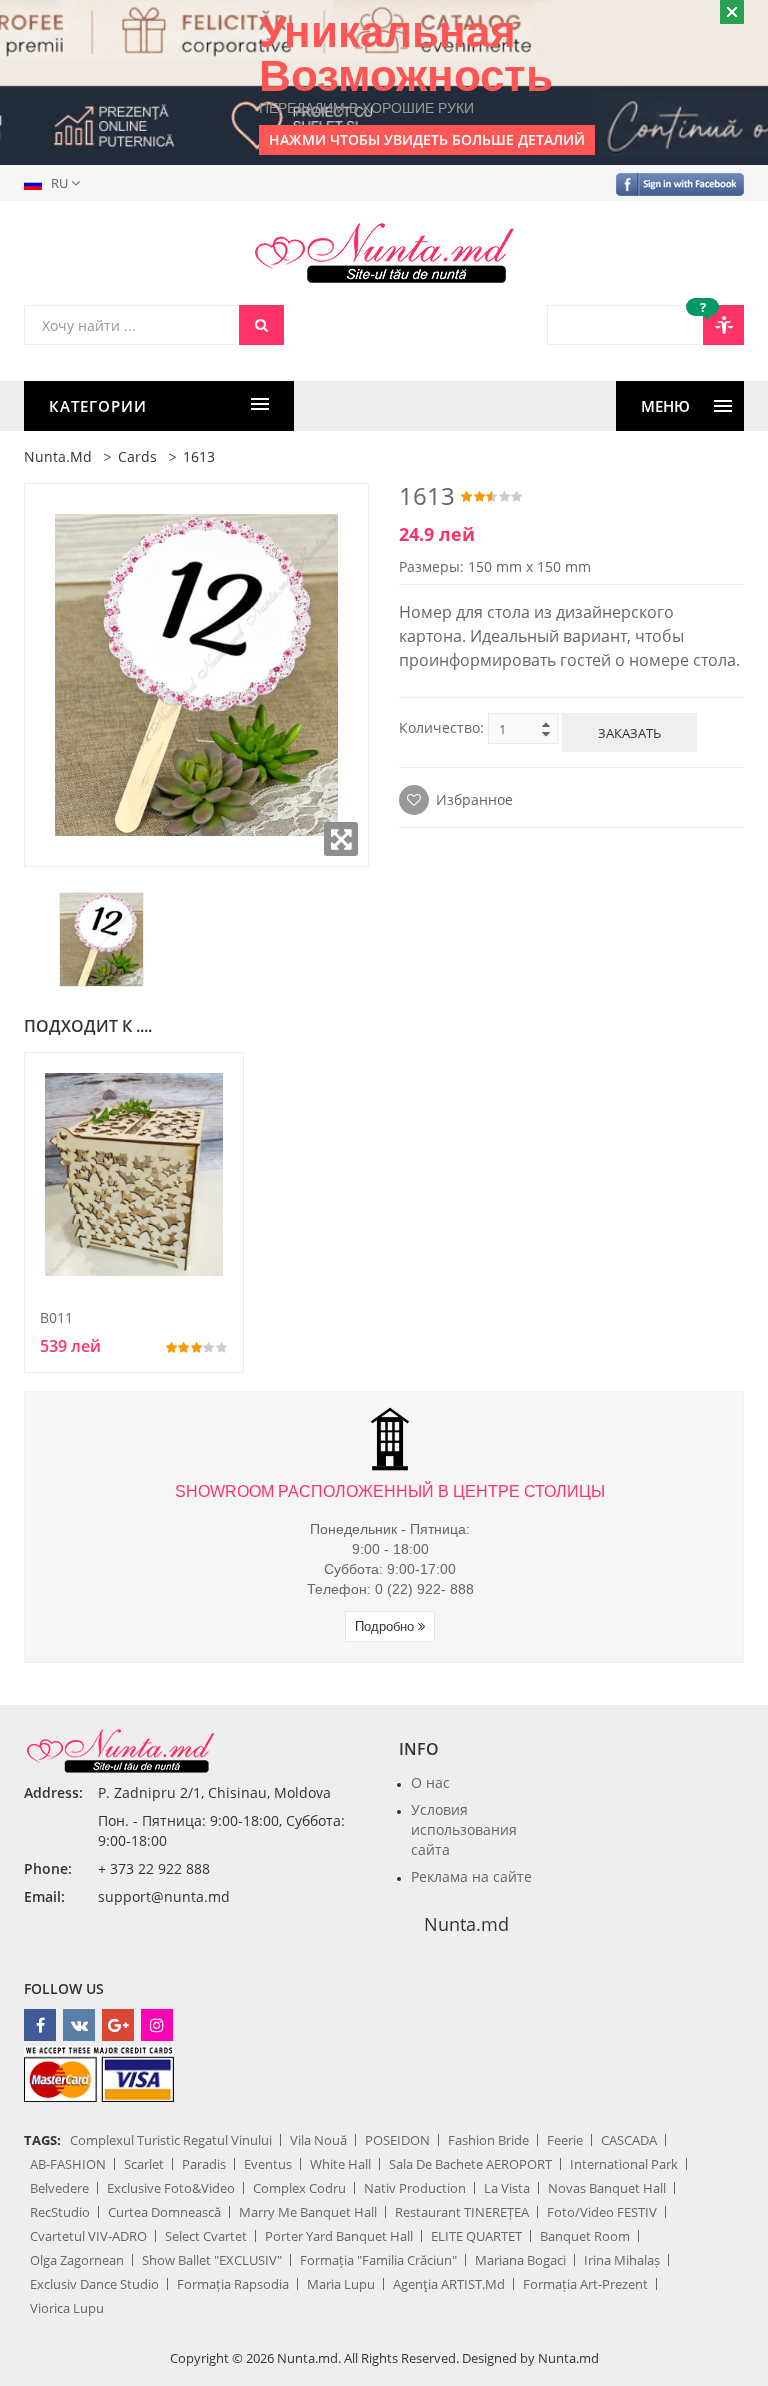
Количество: (441, 727)
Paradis (204, 2164)
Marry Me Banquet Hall (308, 2212)
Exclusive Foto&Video (171, 2188)
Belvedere (59, 2188)
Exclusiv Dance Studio (94, 2284)
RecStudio (60, 2212)
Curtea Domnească (164, 2212)
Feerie (565, 2140)
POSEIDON (397, 2140)
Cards (137, 456)
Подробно (386, 1626)
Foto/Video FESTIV (602, 2212)
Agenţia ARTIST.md (449, 2284)
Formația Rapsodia (233, 2284)
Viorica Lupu (67, 2308)
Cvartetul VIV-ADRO (88, 2236)
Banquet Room (585, 2236)
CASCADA (629, 2140)
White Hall (340, 2164)
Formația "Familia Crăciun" (378, 2260)
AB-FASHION (68, 2164)
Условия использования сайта (464, 1829)
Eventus (268, 2164)
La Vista (507, 2188)
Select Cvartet (206, 2236)
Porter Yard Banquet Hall (339, 2236)
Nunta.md (58, 456)
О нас (430, 1782)
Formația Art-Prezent (585, 2284)
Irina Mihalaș (622, 2260)
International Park (624, 2164)
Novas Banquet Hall (607, 2188)
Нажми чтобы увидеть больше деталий (427, 139)
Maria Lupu (341, 2284)
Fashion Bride (488, 2140)
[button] (56, 183)
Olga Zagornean (77, 2260)
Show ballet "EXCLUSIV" (212, 2260)
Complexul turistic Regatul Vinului (171, 2140)
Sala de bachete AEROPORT (470, 2164)
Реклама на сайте (471, 1876)
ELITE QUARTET (476, 2236)
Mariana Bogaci (520, 2260)
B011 (56, 1317)
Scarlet (144, 2164)
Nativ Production (415, 2188)
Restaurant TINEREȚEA (462, 2212)
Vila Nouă (318, 2140)
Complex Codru (299, 2188)
